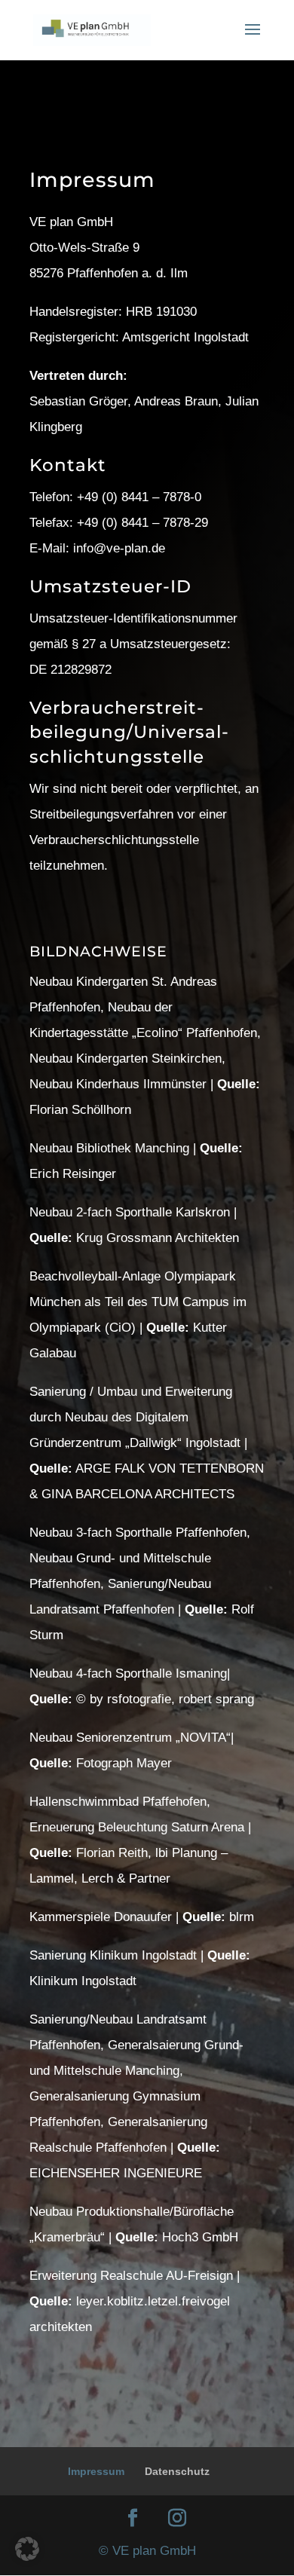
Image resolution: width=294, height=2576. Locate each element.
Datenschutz (177, 2471)
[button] (27, 2549)
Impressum (96, 2471)
